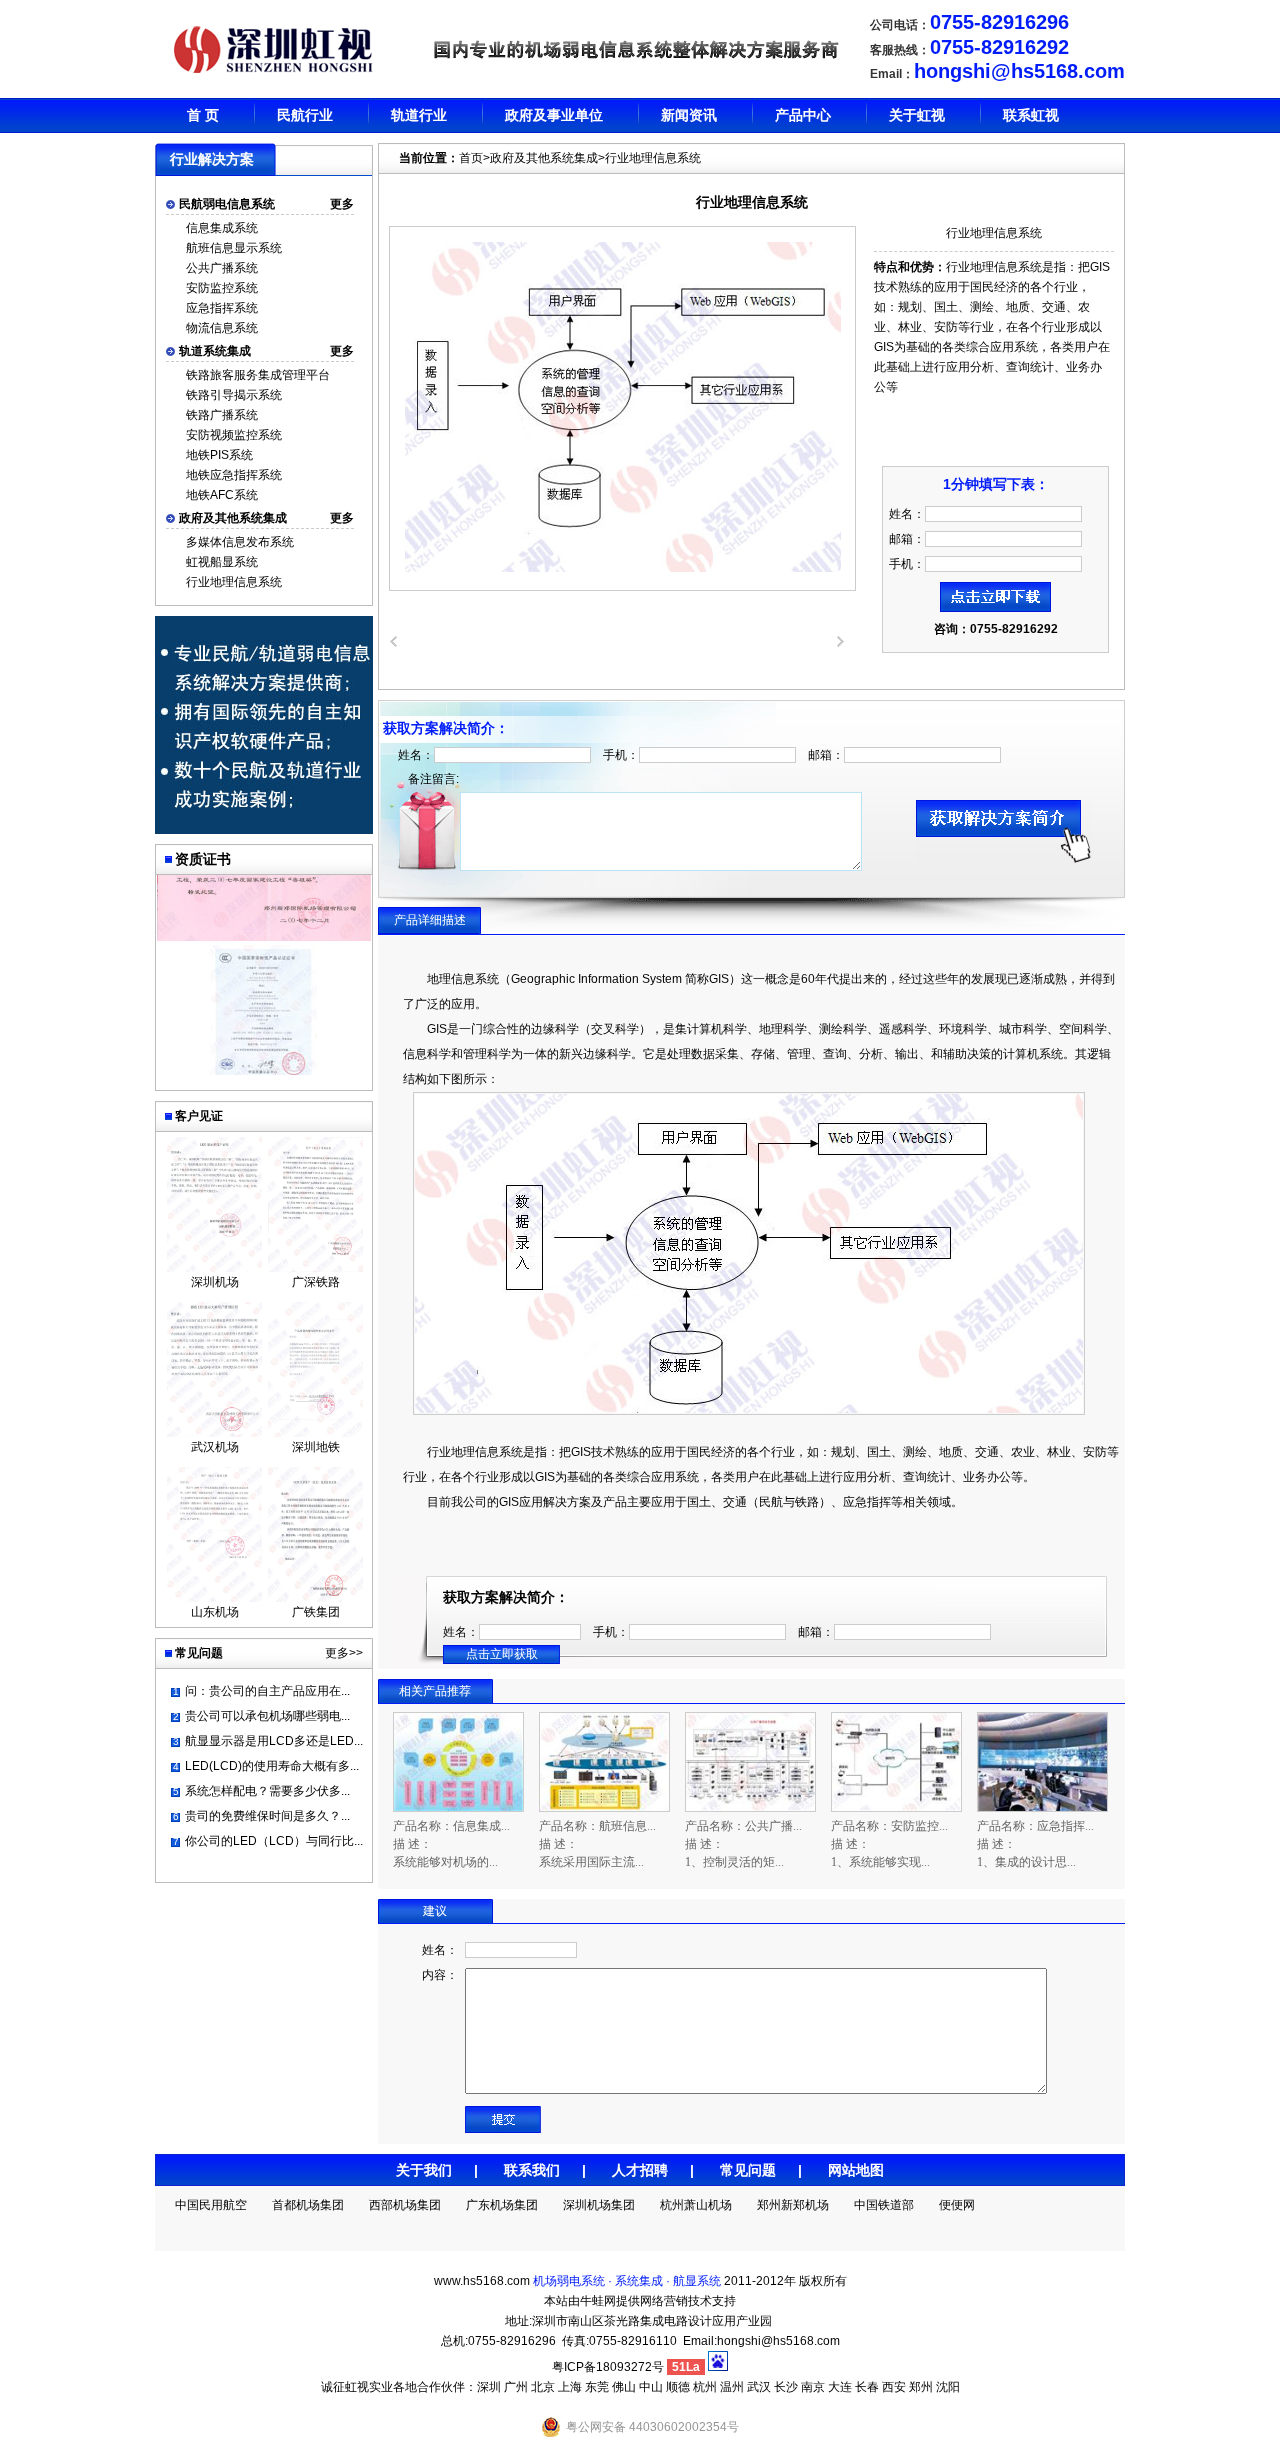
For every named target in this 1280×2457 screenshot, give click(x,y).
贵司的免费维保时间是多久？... (267, 1816)
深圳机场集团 (599, 2205)
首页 (471, 158)
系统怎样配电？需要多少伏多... (267, 1791)
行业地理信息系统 (234, 582)
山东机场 (215, 1612)
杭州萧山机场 (696, 2205)
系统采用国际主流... (591, 1862)
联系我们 (532, 2170)
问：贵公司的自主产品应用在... (267, 1691)
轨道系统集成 (215, 351)
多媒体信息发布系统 (240, 542)
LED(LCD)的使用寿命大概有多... (272, 1766)
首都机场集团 (308, 2205)
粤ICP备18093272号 (608, 2367)
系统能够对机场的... (445, 1862)
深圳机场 (215, 1282)
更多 (342, 204)
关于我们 (424, 2170)
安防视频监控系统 (234, 435)
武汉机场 (215, 1447)
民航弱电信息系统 (227, 204)
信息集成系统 (222, 228)
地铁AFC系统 (222, 495)
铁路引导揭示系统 (234, 395)
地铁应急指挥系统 (234, 475)
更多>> (344, 1653)
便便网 (957, 2205)
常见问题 (748, 2170)
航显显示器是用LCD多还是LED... (274, 1741)
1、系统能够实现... (880, 1862)
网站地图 (856, 2170)
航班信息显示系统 (234, 248)
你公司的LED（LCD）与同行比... (274, 1841)
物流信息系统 (222, 328)
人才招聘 (640, 2170)
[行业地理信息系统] (623, 568)
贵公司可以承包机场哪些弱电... (267, 1716)
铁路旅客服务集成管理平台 (258, 375)
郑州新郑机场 (793, 2205)
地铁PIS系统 (219, 455)
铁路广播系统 (222, 415)
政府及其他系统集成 (233, 518)
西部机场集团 (405, 2205)
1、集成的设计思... (1026, 1862)
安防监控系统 (222, 288)
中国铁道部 (884, 2205)
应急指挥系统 (222, 308)
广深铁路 (316, 1282)
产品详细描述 (430, 920)
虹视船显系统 (222, 562)
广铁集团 (316, 1612)
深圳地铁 (316, 1447)
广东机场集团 (502, 2205)
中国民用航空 (211, 2205)
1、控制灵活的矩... (734, 1862)
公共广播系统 (222, 268)
